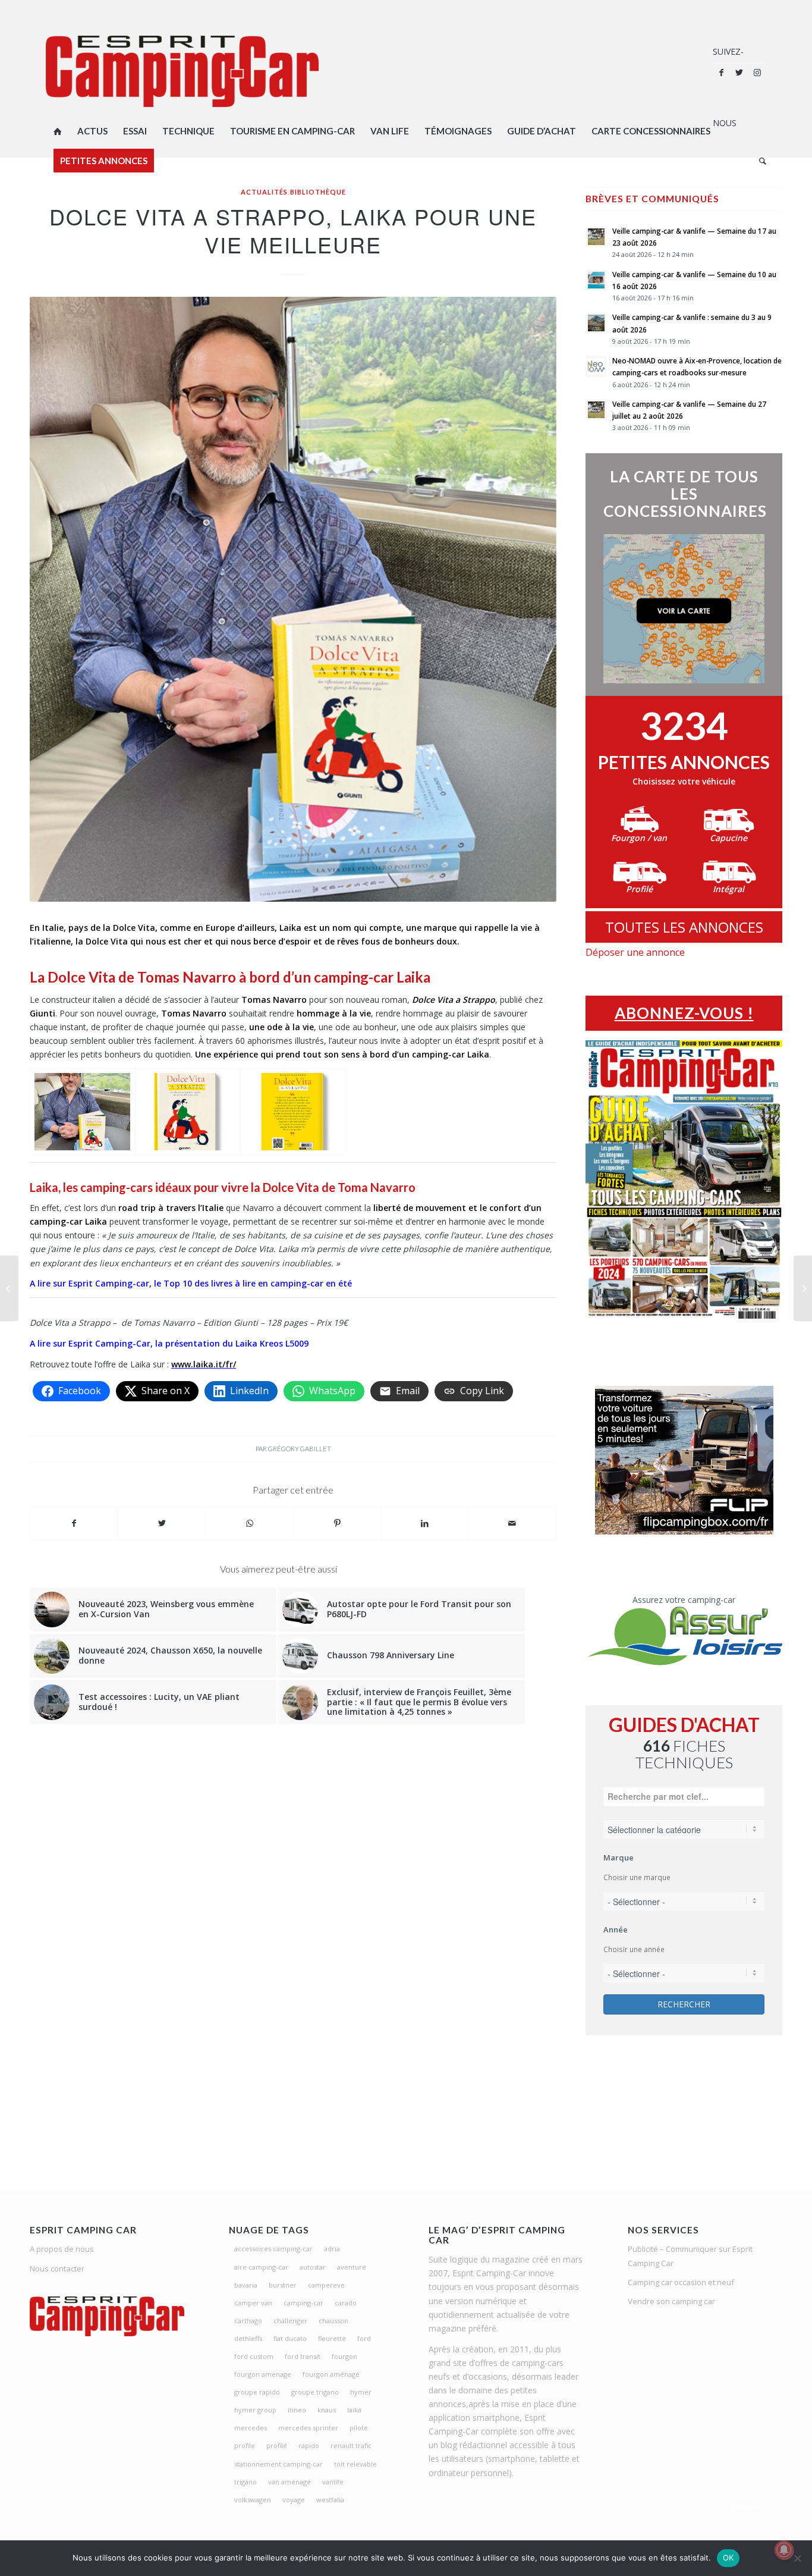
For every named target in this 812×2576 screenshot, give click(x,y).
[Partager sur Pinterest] (337, 1523)
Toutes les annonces (684, 927)
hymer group (255, 2410)
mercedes (251, 2428)
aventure (352, 2267)
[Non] (797, 2558)
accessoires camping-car (273, 2249)
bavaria (246, 2285)
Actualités (264, 192)
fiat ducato (290, 2338)
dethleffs (248, 2338)
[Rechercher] (759, 161)
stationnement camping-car (278, 2464)
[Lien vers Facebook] (722, 73)
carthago (248, 2321)
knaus (327, 2410)
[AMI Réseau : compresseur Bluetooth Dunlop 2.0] (9, 1288)
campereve (326, 2285)
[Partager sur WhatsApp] (250, 1523)
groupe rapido (257, 2392)
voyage (294, 2500)
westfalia (330, 2500)
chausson (333, 2321)
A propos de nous (62, 2249)
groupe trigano (315, 2392)
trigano (246, 2482)
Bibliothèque (318, 192)
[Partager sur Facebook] (74, 1523)
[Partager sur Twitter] (162, 1523)
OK (728, 2558)
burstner (283, 2285)
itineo (297, 2410)
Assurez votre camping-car (684, 1600)
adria (332, 2249)
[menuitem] (58, 131)
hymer (361, 2392)
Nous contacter (57, 2268)
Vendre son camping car (671, 2301)
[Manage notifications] (784, 2550)
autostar (313, 2267)
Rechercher (684, 2004)
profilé (277, 2445)
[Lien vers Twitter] (739, 73)
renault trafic (351, 2445)
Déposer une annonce (635, 952)
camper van (253, 2303)
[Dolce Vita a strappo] (188, 1112)
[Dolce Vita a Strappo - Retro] (293, 1112)
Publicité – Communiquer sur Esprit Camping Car (690, 2256)
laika (354, 2410)
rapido (309, 2445)
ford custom (254, 2356)
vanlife (333, 2482)
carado (346, 2303)
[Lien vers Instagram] (757, 73)
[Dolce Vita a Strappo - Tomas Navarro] (82, 1112)
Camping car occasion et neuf (681, 2282)
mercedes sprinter (308, 2428)
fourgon (344, 2356)
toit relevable (355, 2464)
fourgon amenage (263, 2374)
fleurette (332, 2338)
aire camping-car (261, 2267)
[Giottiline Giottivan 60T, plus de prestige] (803, 1288)
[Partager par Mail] (512, 1523)
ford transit (303, 2356)
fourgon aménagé (331, 2374)
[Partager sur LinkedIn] (424, 1523)
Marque (619, 1858)
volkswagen (253, 2500)
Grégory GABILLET (300, 1449)
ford (364, 2338)
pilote (359, 2428)
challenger (290, 2321)
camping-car (303, 2303)
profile (245, 2445)
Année (616, 1929)
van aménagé (289, 2482)
